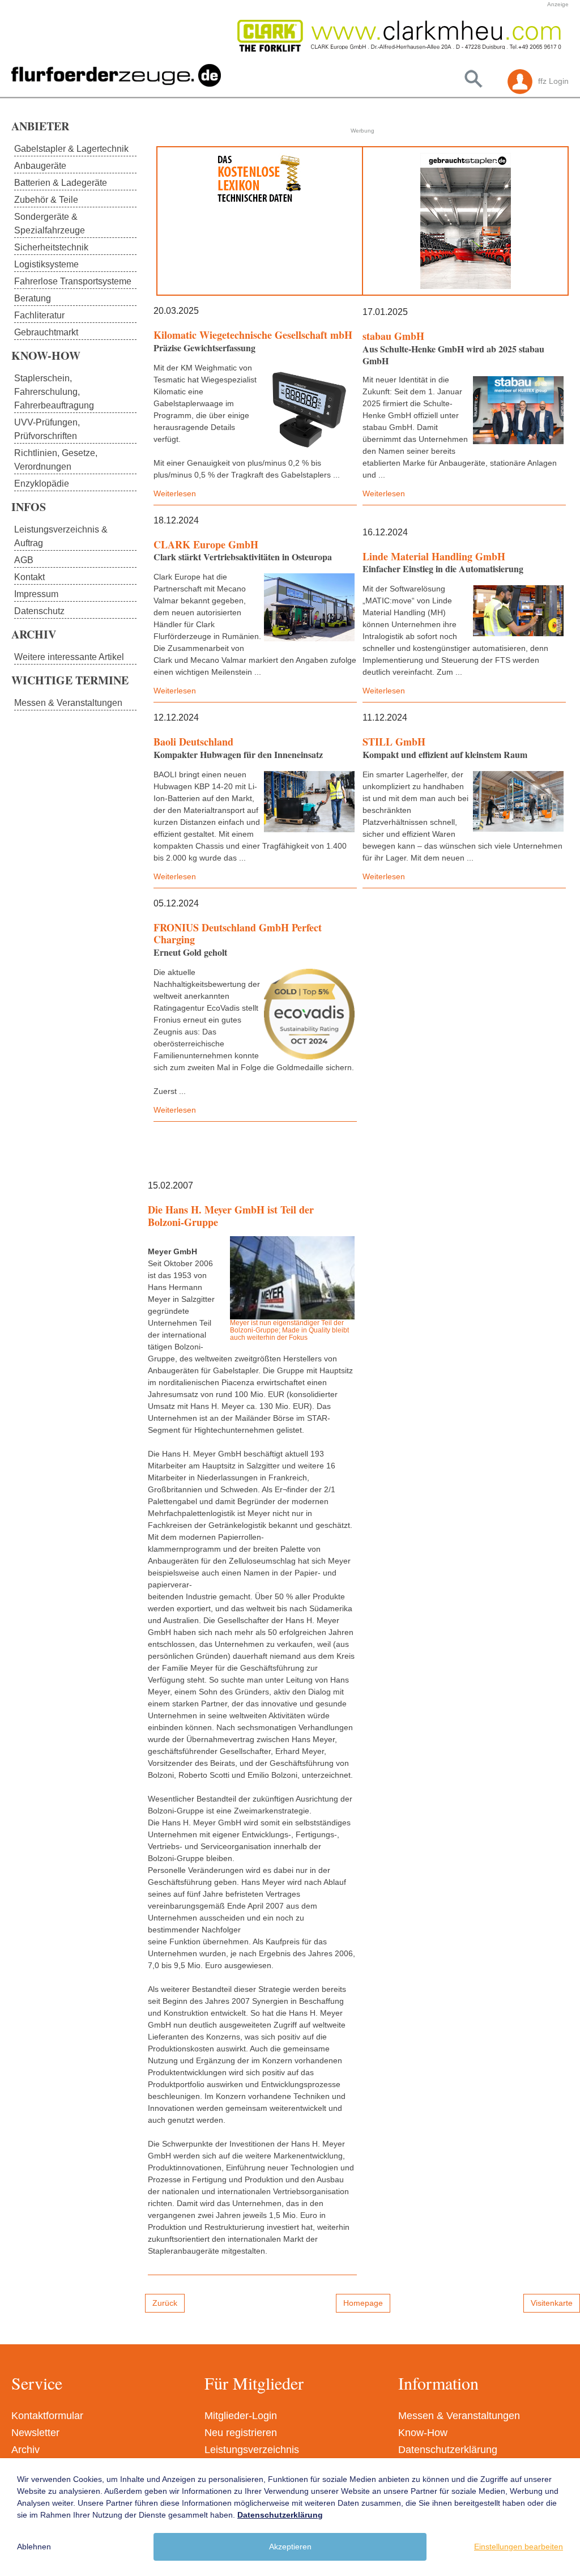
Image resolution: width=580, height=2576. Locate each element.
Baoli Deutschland (193, 742)
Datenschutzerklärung (448, 2450)
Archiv (25, 2450)
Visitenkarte (552, 2303)
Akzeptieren (290, 2547)
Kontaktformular (47, 2416)
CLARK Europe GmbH (206, 544)
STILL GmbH (394, 742)
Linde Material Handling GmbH (434, 556)
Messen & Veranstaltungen (459, 2416)
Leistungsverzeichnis (252, 2450)
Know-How (423, 2433)
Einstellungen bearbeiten (519, 2547)
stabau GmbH (393, 336)
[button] (251, 36)
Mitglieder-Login (241, 2416)
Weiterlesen (175, 493)
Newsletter (35, 2433)
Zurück (165, 2303)
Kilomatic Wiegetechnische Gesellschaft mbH (253, 335)
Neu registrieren (241, 2433)
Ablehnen (34, 2547)
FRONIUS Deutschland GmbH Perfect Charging (238, 934)
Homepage (363, 2303)
